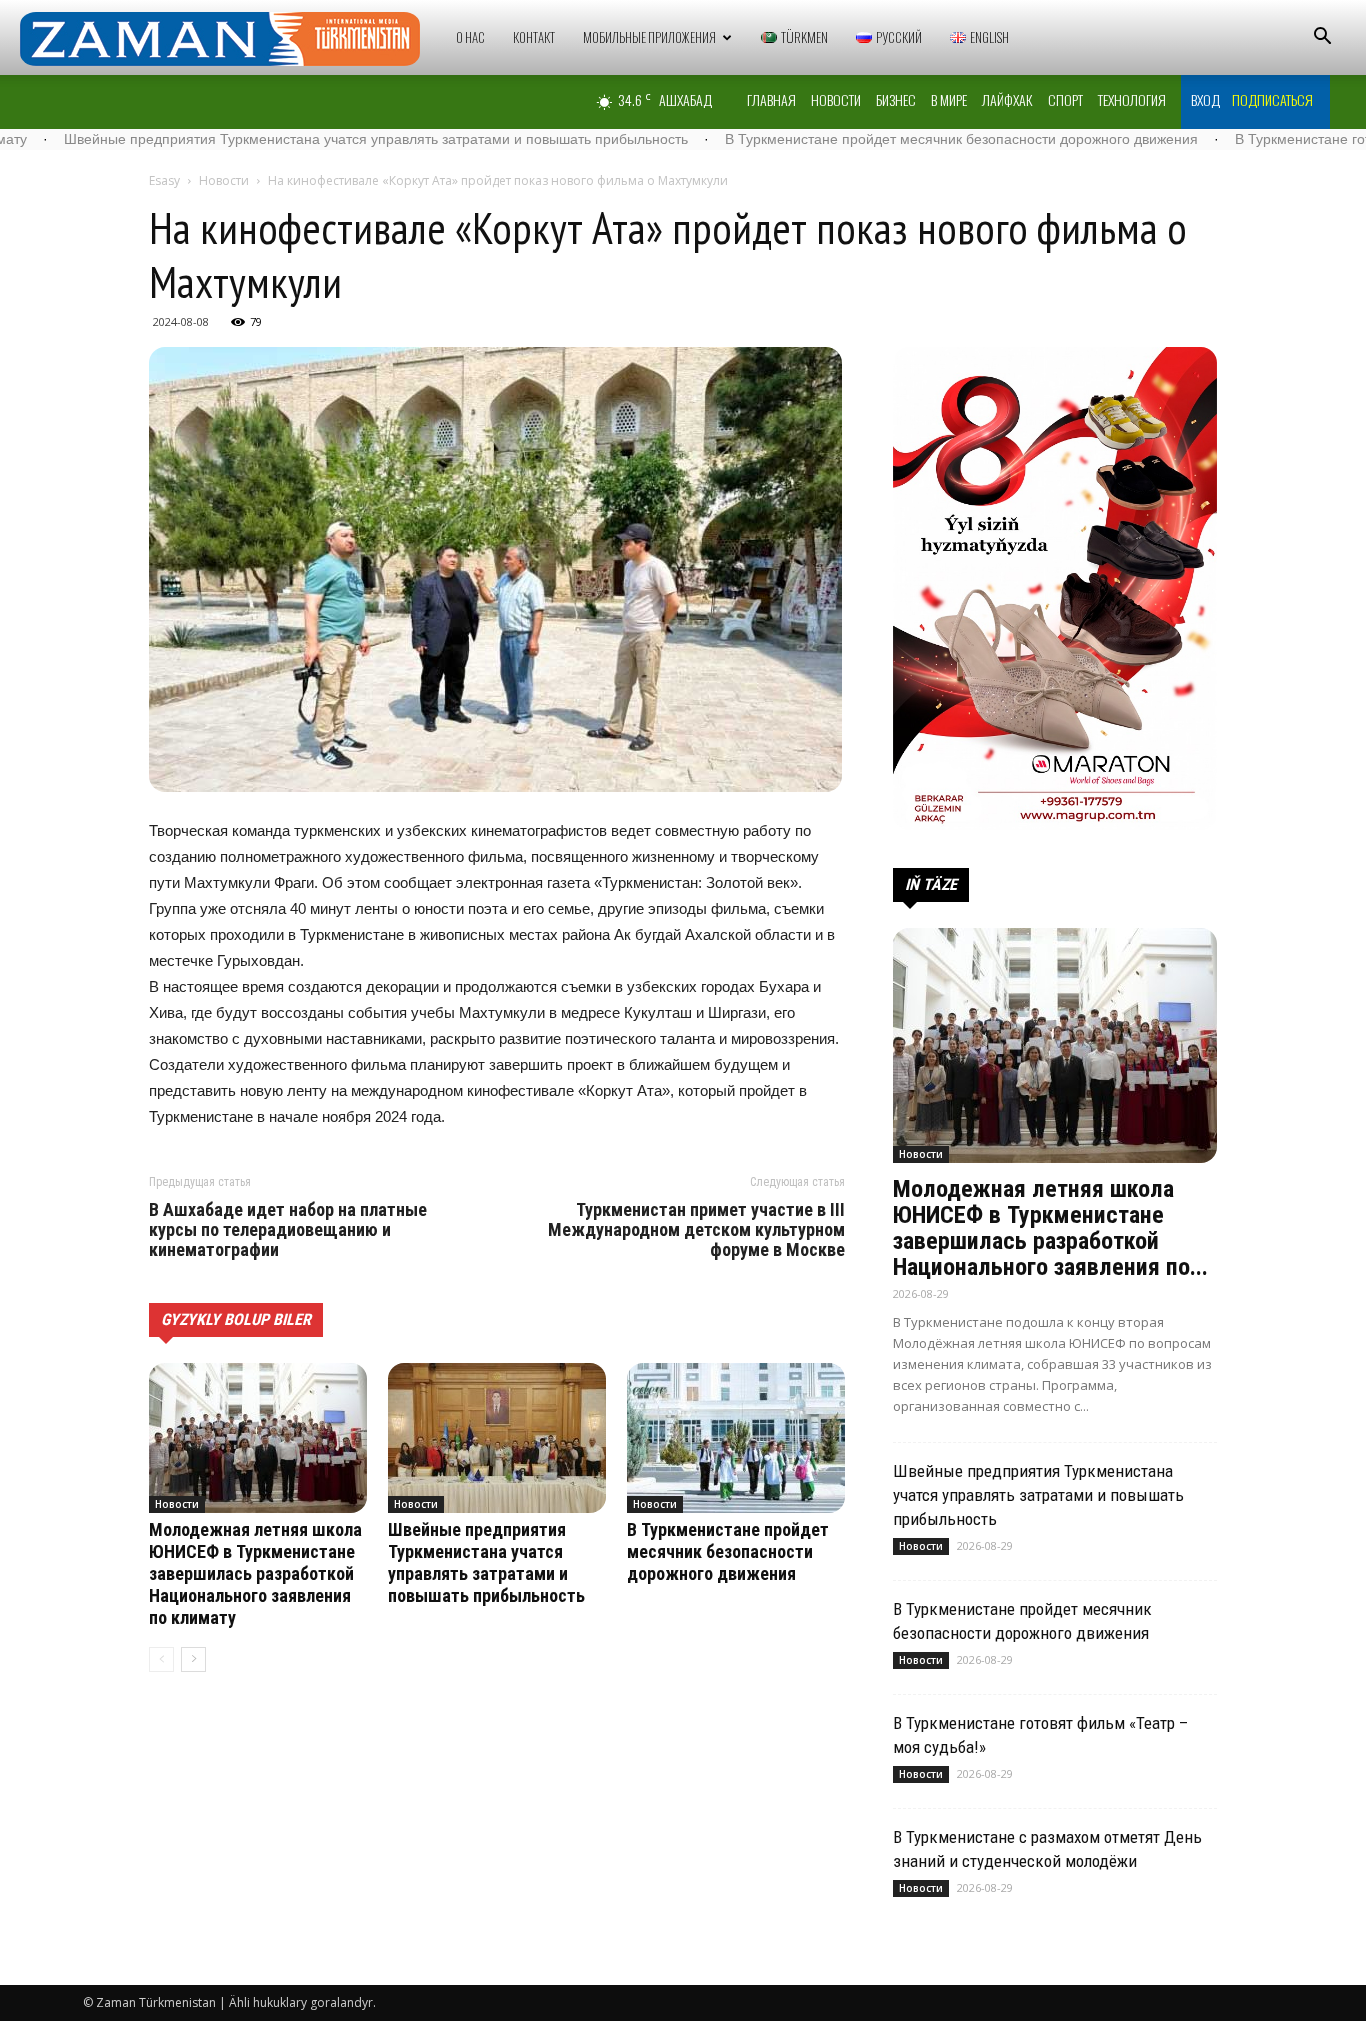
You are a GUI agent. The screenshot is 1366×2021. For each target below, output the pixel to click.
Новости (836, 99)
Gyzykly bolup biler (236, 1319)
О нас (470, 37)
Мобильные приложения (649, 37)
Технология (1132, 99)
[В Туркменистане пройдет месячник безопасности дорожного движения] (736, 1438)
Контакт (534, 37)
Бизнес (896, 99)
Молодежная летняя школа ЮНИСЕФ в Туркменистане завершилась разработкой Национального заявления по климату (255, 1573)
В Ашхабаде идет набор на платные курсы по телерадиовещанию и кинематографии (288, 1230)
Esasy (164, 180)
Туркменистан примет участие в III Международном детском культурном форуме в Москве (696, 1230)
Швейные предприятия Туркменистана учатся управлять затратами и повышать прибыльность (486, 1562)
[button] (1322, 38)
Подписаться (1272, 99)
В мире (949, 99)
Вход (1205, 99)
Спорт (1065, 99)
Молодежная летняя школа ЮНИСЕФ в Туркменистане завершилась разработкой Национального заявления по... (1050, 1228)
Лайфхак (1007, 99)
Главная (771, 99)
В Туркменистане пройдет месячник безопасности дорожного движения (856, 139)
